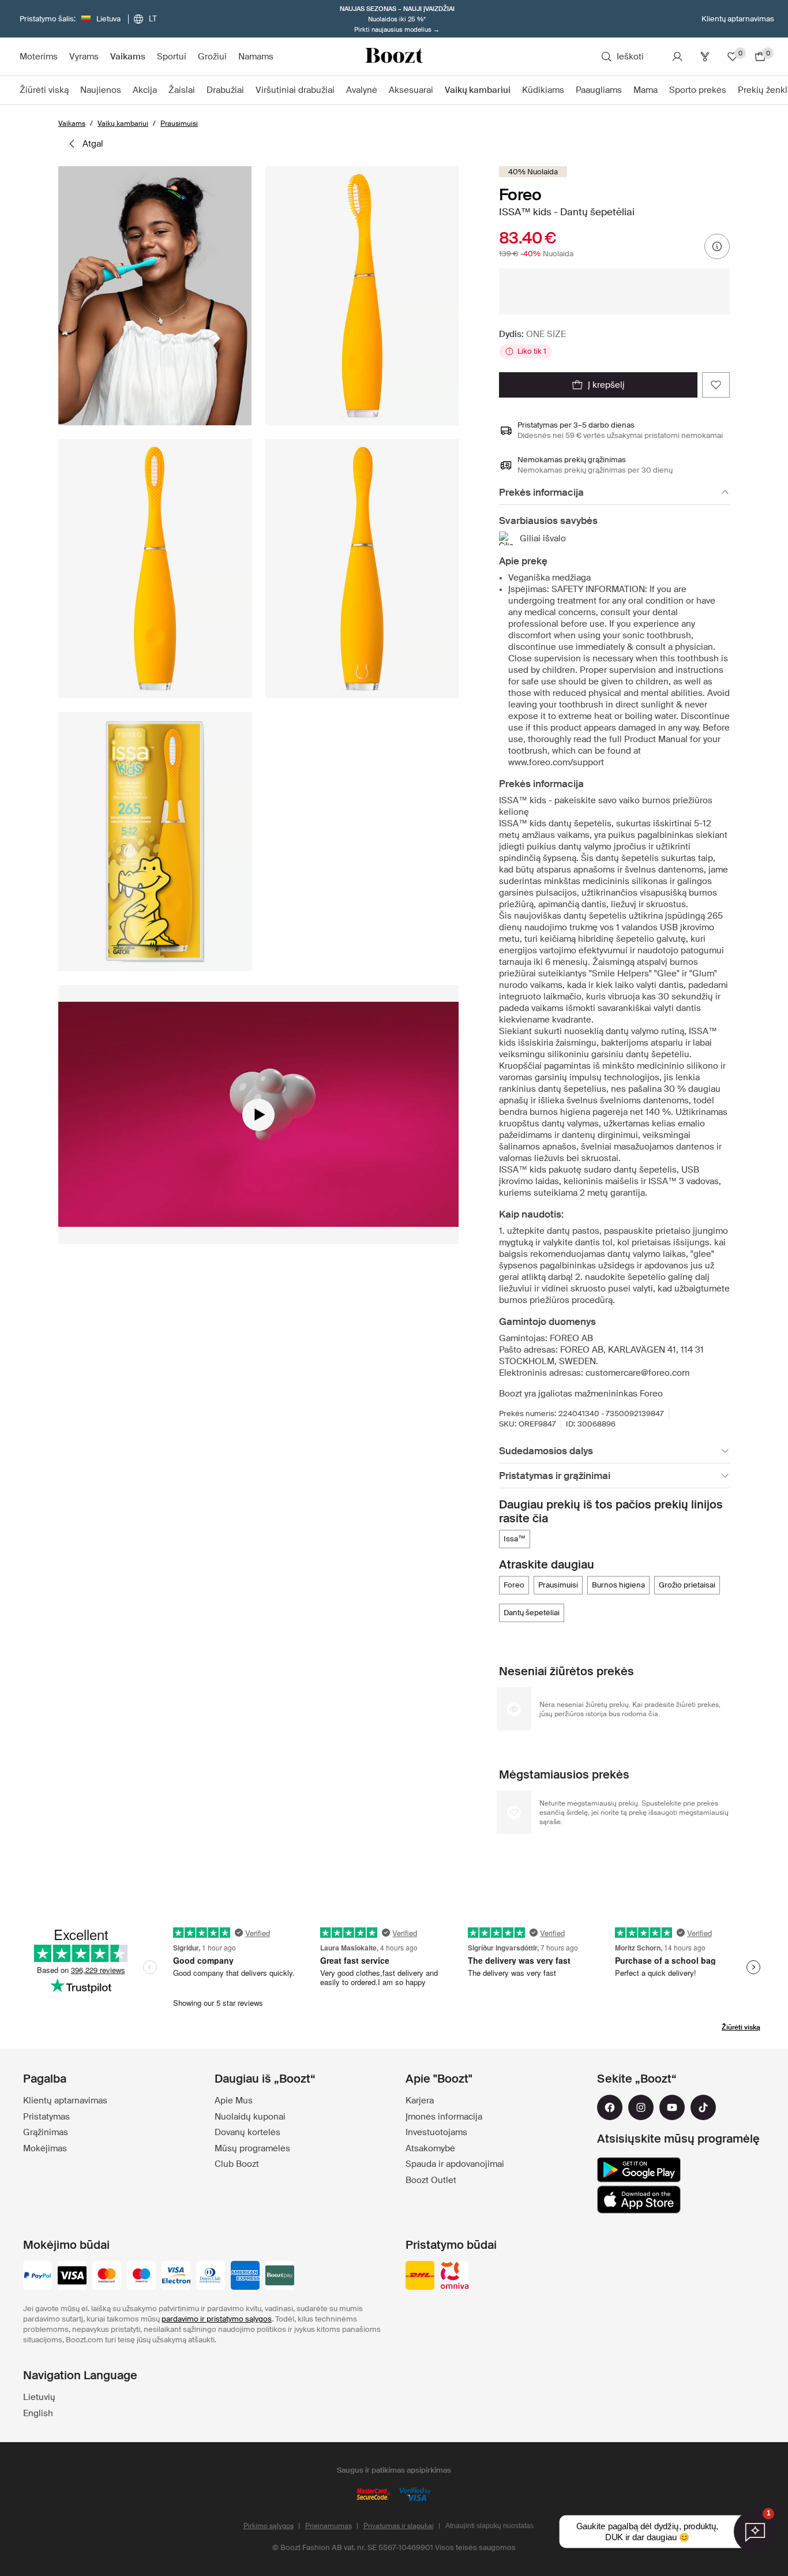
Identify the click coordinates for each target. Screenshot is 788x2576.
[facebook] (610, 2107)
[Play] (258, 1115)
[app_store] (639, 2200)
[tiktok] (703, 2107)
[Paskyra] (677, 57)
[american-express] (245, 2277)
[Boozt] (394, 57)
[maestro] (141, 2277)
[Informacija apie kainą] (717, 246)
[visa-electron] (176, 2277)
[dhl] (420, 2277)
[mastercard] (107, 2277)
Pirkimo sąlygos (269, 2526)
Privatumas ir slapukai (399, 2526)
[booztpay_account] (280, 2277)
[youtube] (672, 2107)
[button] (155, 296)
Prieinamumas (329, 2526)
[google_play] (639, 2170)
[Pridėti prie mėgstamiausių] (716, 385)
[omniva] (455, 2277)
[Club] (705, 57)
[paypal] (37, 2277)
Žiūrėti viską (741, 2027)
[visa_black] (72, 2277)
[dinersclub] (211, 2277)
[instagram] (641, 2107)
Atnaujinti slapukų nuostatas (489, 2526)
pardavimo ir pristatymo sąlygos (217, 2319)
